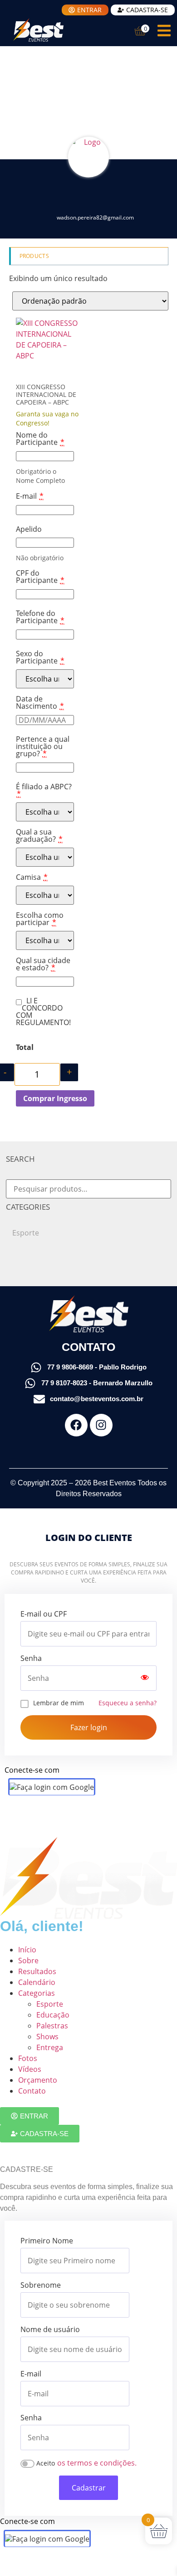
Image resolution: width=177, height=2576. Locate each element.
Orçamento (38, 2080)
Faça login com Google (55, 1787)
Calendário (37, 1982)
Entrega (50, 2047)
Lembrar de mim (59, 1703)
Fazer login (89, 1727)
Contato (32, 2091)
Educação (53, 2015)
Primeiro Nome (47, 2241)
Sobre (28, 1961)
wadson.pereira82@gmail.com (95, 217)
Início (27, 1950)
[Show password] (145, 1678)
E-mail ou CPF (44, 1614)
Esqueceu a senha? (128, 1703)
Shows (47, 2037)
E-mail (31, 2374)
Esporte (26, 1233)
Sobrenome (41, 2285)
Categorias (37, 1993)
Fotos (28, 2058)
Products (34, 256)
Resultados (37, 1971)
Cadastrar (89, 2488)
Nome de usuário (50, 2329)
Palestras (52, 2026)
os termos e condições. (97, 2463)
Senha (31, 1658)
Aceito (46, 2463)
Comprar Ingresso (55, 1098)
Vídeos (30, 2069)
